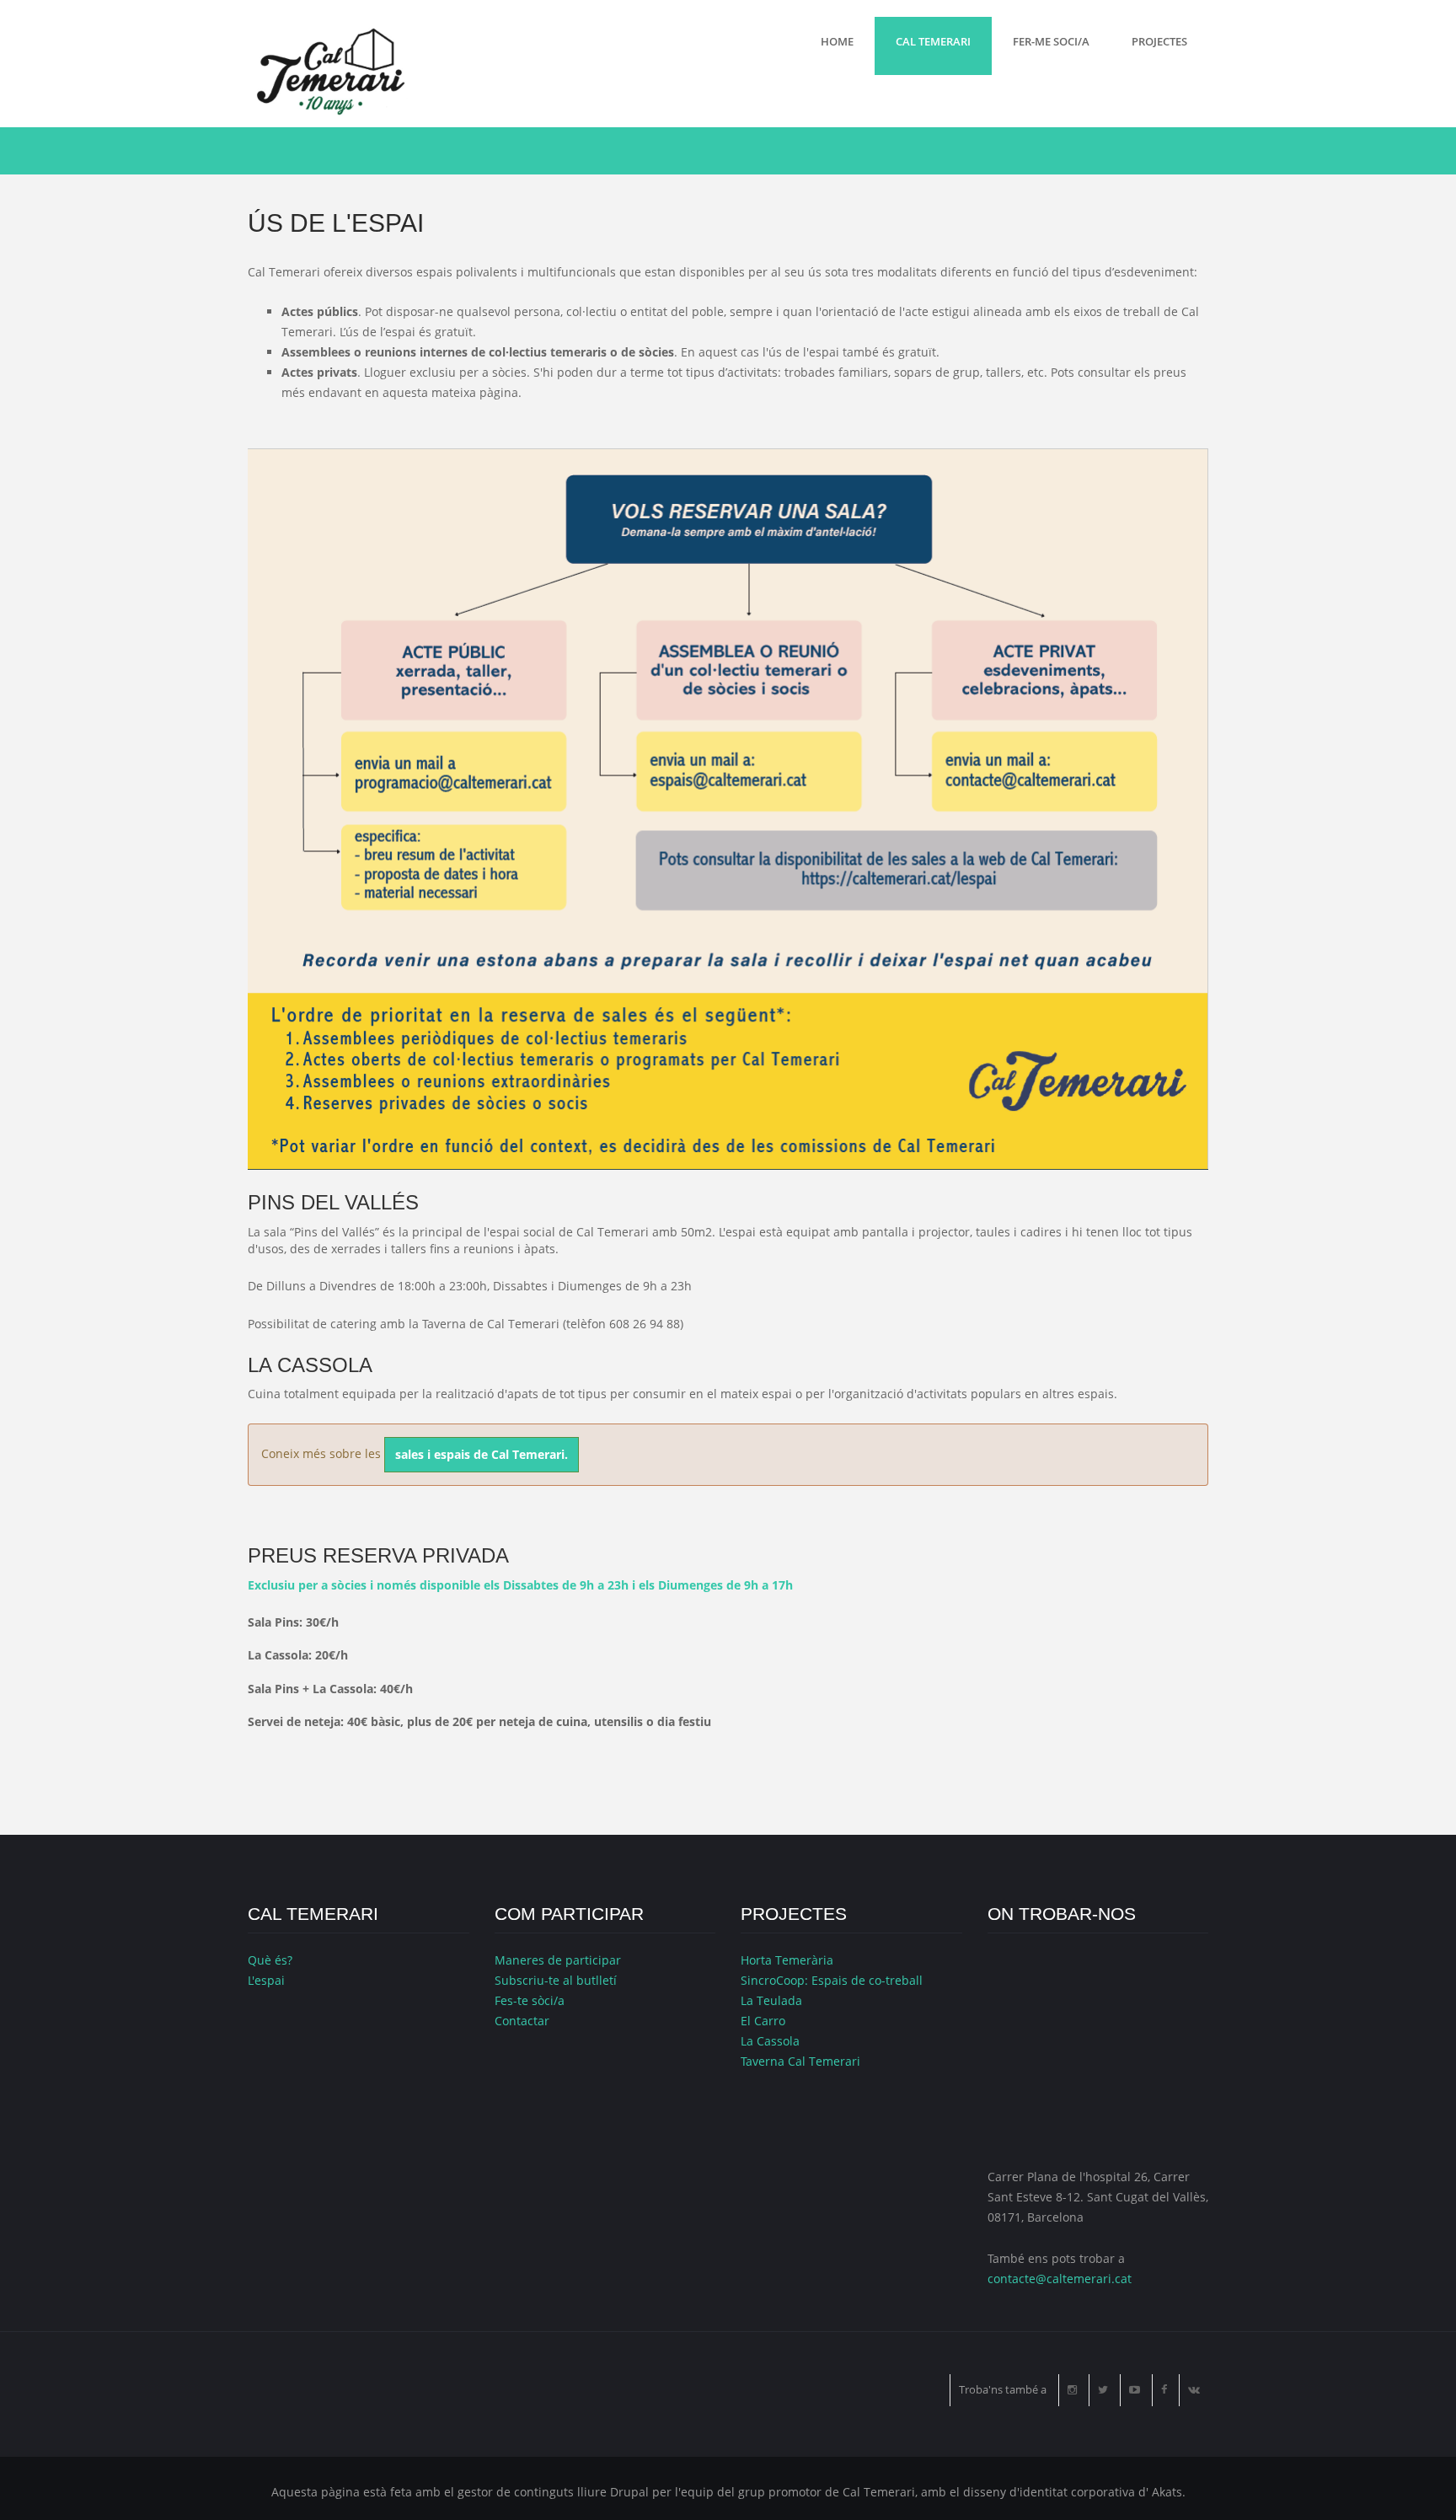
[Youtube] (1135, 2390)
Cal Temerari (933, 41)
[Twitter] (1103, 2390)
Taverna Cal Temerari (800, 2061)
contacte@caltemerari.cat (1060, 2279)
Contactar (522, 2021)
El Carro (763, 2021)
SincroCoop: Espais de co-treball (832, 1980)
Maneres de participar (558, 1960)
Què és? (270, 1960)
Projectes (1159, 41)
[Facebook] (1164, 2390)
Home (837, 41)
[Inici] (328, 70)
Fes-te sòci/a (530, 2000)
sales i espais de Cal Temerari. (482, 1454)
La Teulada (771, 2000)
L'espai (266, 1980)
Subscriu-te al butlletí (556, 1980)
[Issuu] (1194, 2390)
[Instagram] (1072, 2390)
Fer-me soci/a (1051, 41)
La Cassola (770, 2041)
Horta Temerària (787, 1960)
